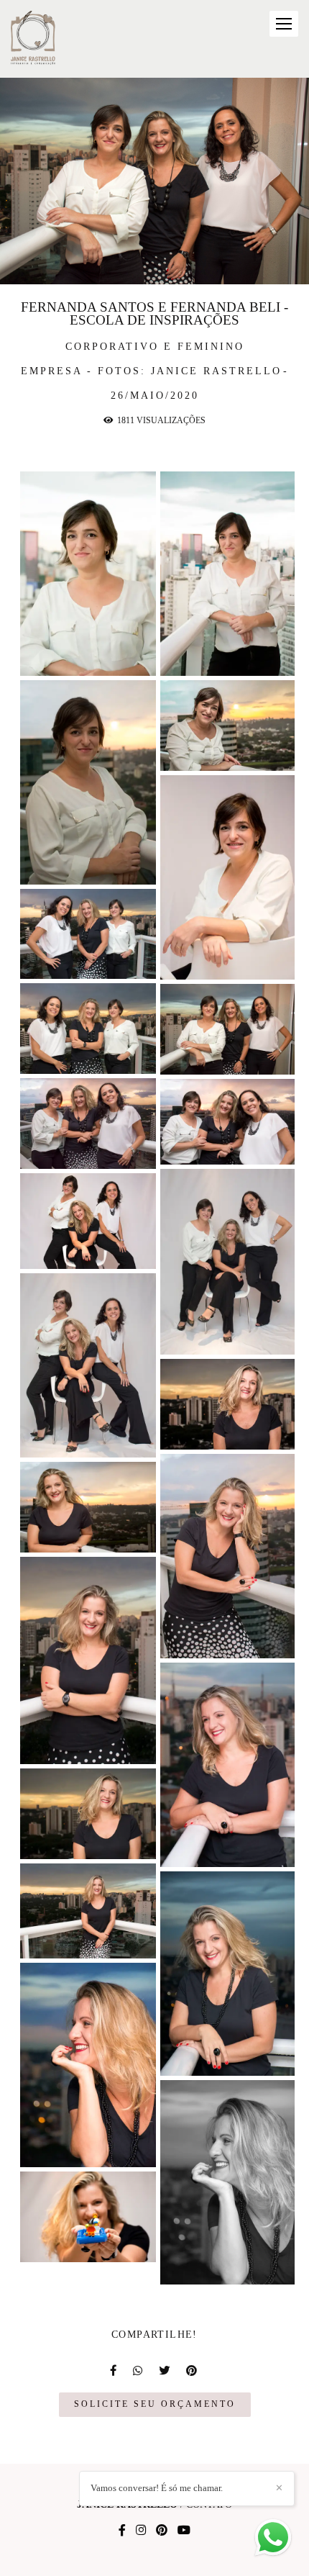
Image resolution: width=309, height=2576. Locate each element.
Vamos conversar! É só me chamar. (157, 2488)
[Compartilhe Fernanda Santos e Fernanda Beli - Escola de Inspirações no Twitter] (165, 2371)
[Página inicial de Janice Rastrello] (33, 39)
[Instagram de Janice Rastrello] (141, 2530)
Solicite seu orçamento (155, 2404)
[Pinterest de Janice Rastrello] (162, 2530)
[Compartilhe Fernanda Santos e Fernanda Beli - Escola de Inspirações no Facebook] (114, 2371)
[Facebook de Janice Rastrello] (122, 2530)
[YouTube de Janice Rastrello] (184, 2530)
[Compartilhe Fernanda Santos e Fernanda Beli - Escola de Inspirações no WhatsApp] (139, 2371)
